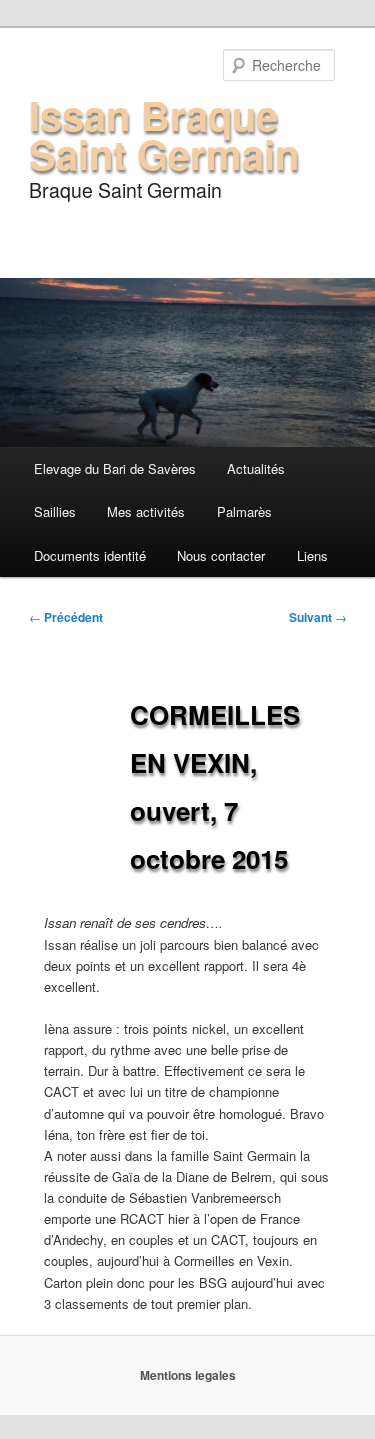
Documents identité (90, 555)
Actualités (256, 468)
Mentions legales (188, 1375)
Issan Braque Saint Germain (164, 134)
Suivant (318, 617)
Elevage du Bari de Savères (115, 468)
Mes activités (146, 511)
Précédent (66, 617)
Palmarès (244, 511)
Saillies (55, 511)
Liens (312, 555)
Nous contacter (221, 555)
